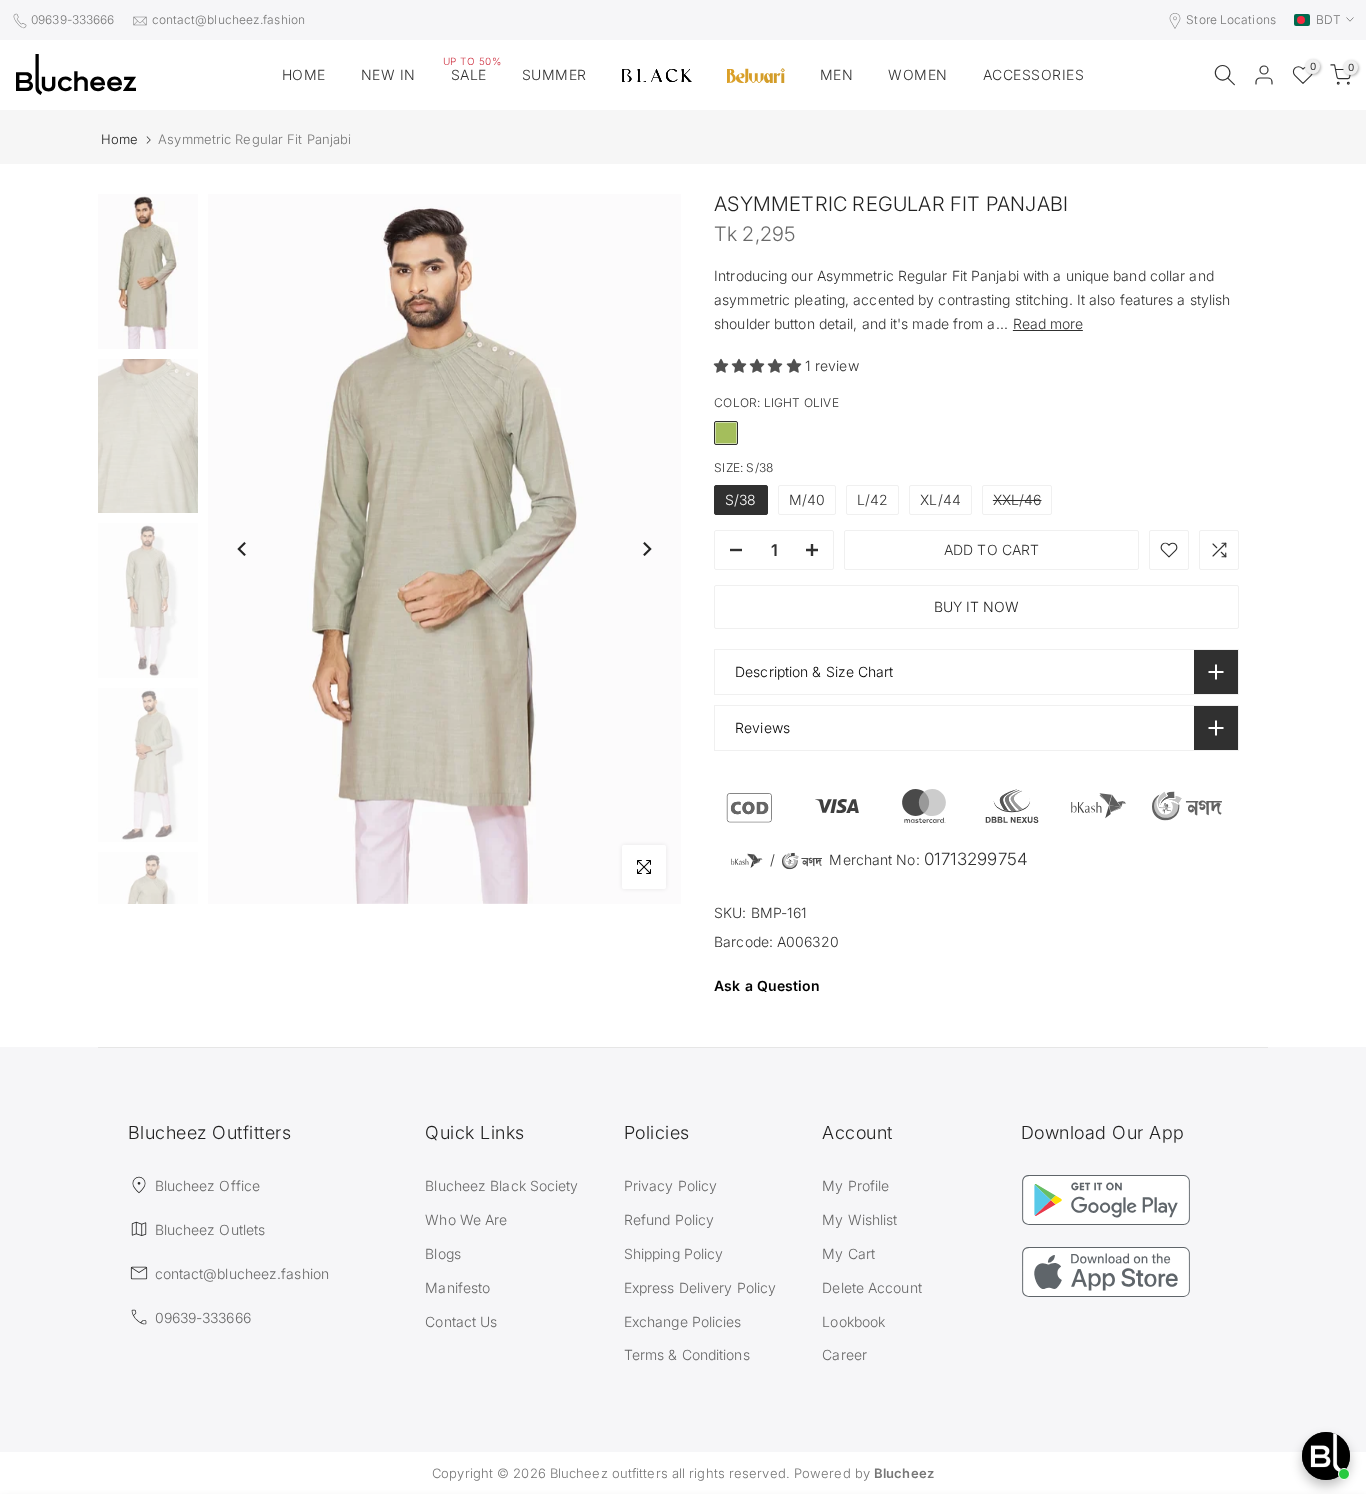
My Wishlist (859, 1219)
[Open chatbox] (1326, 1456)
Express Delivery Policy (700, 1287)
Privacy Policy (670, 1185)
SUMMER (554, 74)
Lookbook (853, 1321)
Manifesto (457, 1287)
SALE (472, 73)
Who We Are (466, 1219)
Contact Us (461, 1321)
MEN (837, 74)
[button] (759, 365)
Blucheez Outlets (210, 1229)
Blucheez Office (208, 1185)
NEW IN (388, 74)
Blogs (443, 1253)
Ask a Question (767, 985)
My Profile (855, 1185)
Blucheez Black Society (501, 1185)
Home (119, 139)
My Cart (848, 1253)
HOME (304, 74)
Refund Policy (669, 1219)
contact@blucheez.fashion (228, 19)
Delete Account (871, 1287)
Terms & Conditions (687, 1354)
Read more (1048, 323)
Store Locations (1231, 19)
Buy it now (976, 606)
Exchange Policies (683, 1321)
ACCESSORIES (1034, 74)
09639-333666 (72, 19)
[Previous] (243, 549)
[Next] (646, 549)
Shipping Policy (674, 1253)
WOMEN (918, 74)
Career (844, 1354)
